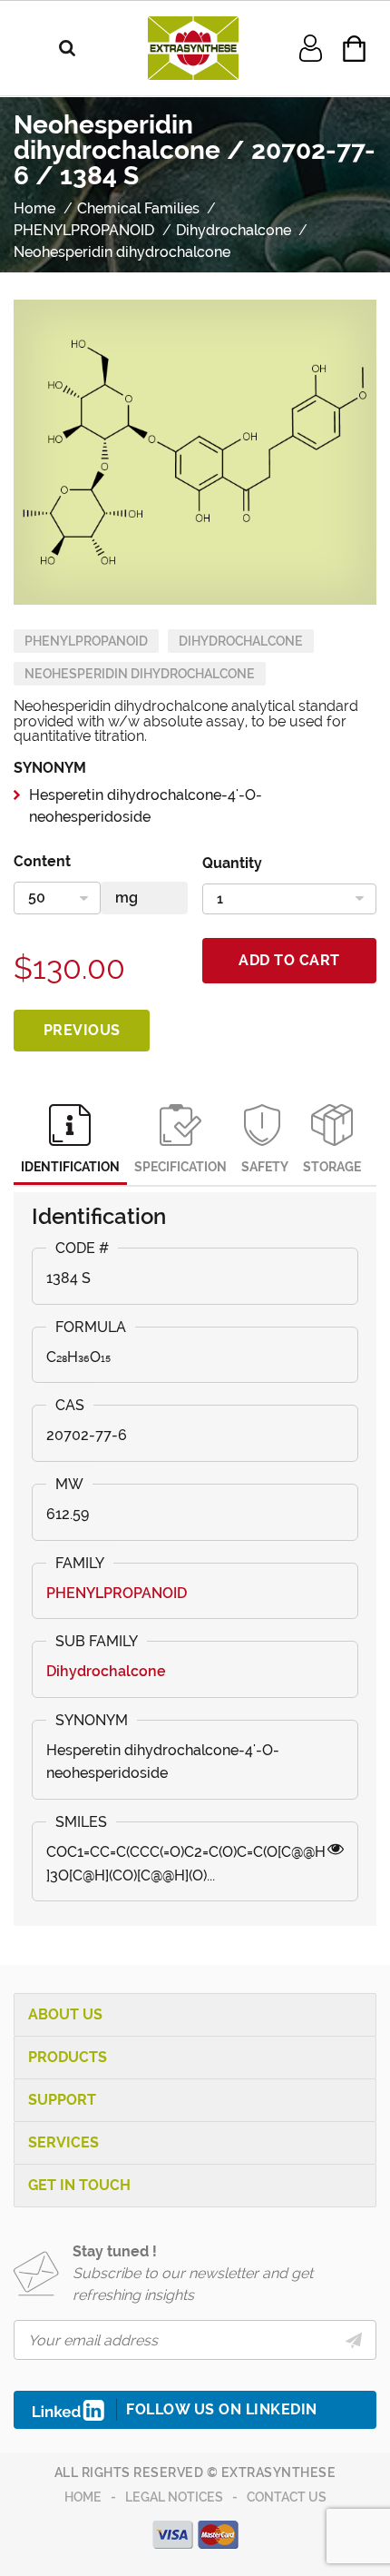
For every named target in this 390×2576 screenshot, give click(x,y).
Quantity (232, 863)
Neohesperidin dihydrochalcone (140, 674)
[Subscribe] (354, 2340)
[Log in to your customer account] (311, 47)
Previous (82, 1030)
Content (42, 861)
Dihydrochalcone (241, 641)
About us (65, 2014)
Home (83, 2497)
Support (62, 2100)
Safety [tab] (265, 1167)
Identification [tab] (70, 1167)
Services (63, 2142)
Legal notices (174, 2497)
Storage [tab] (332, 1167)
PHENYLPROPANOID (86, 641)
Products (68, 2057)
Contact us (287, 2497)
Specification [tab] (180, 1167)
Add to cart (289, 960)
